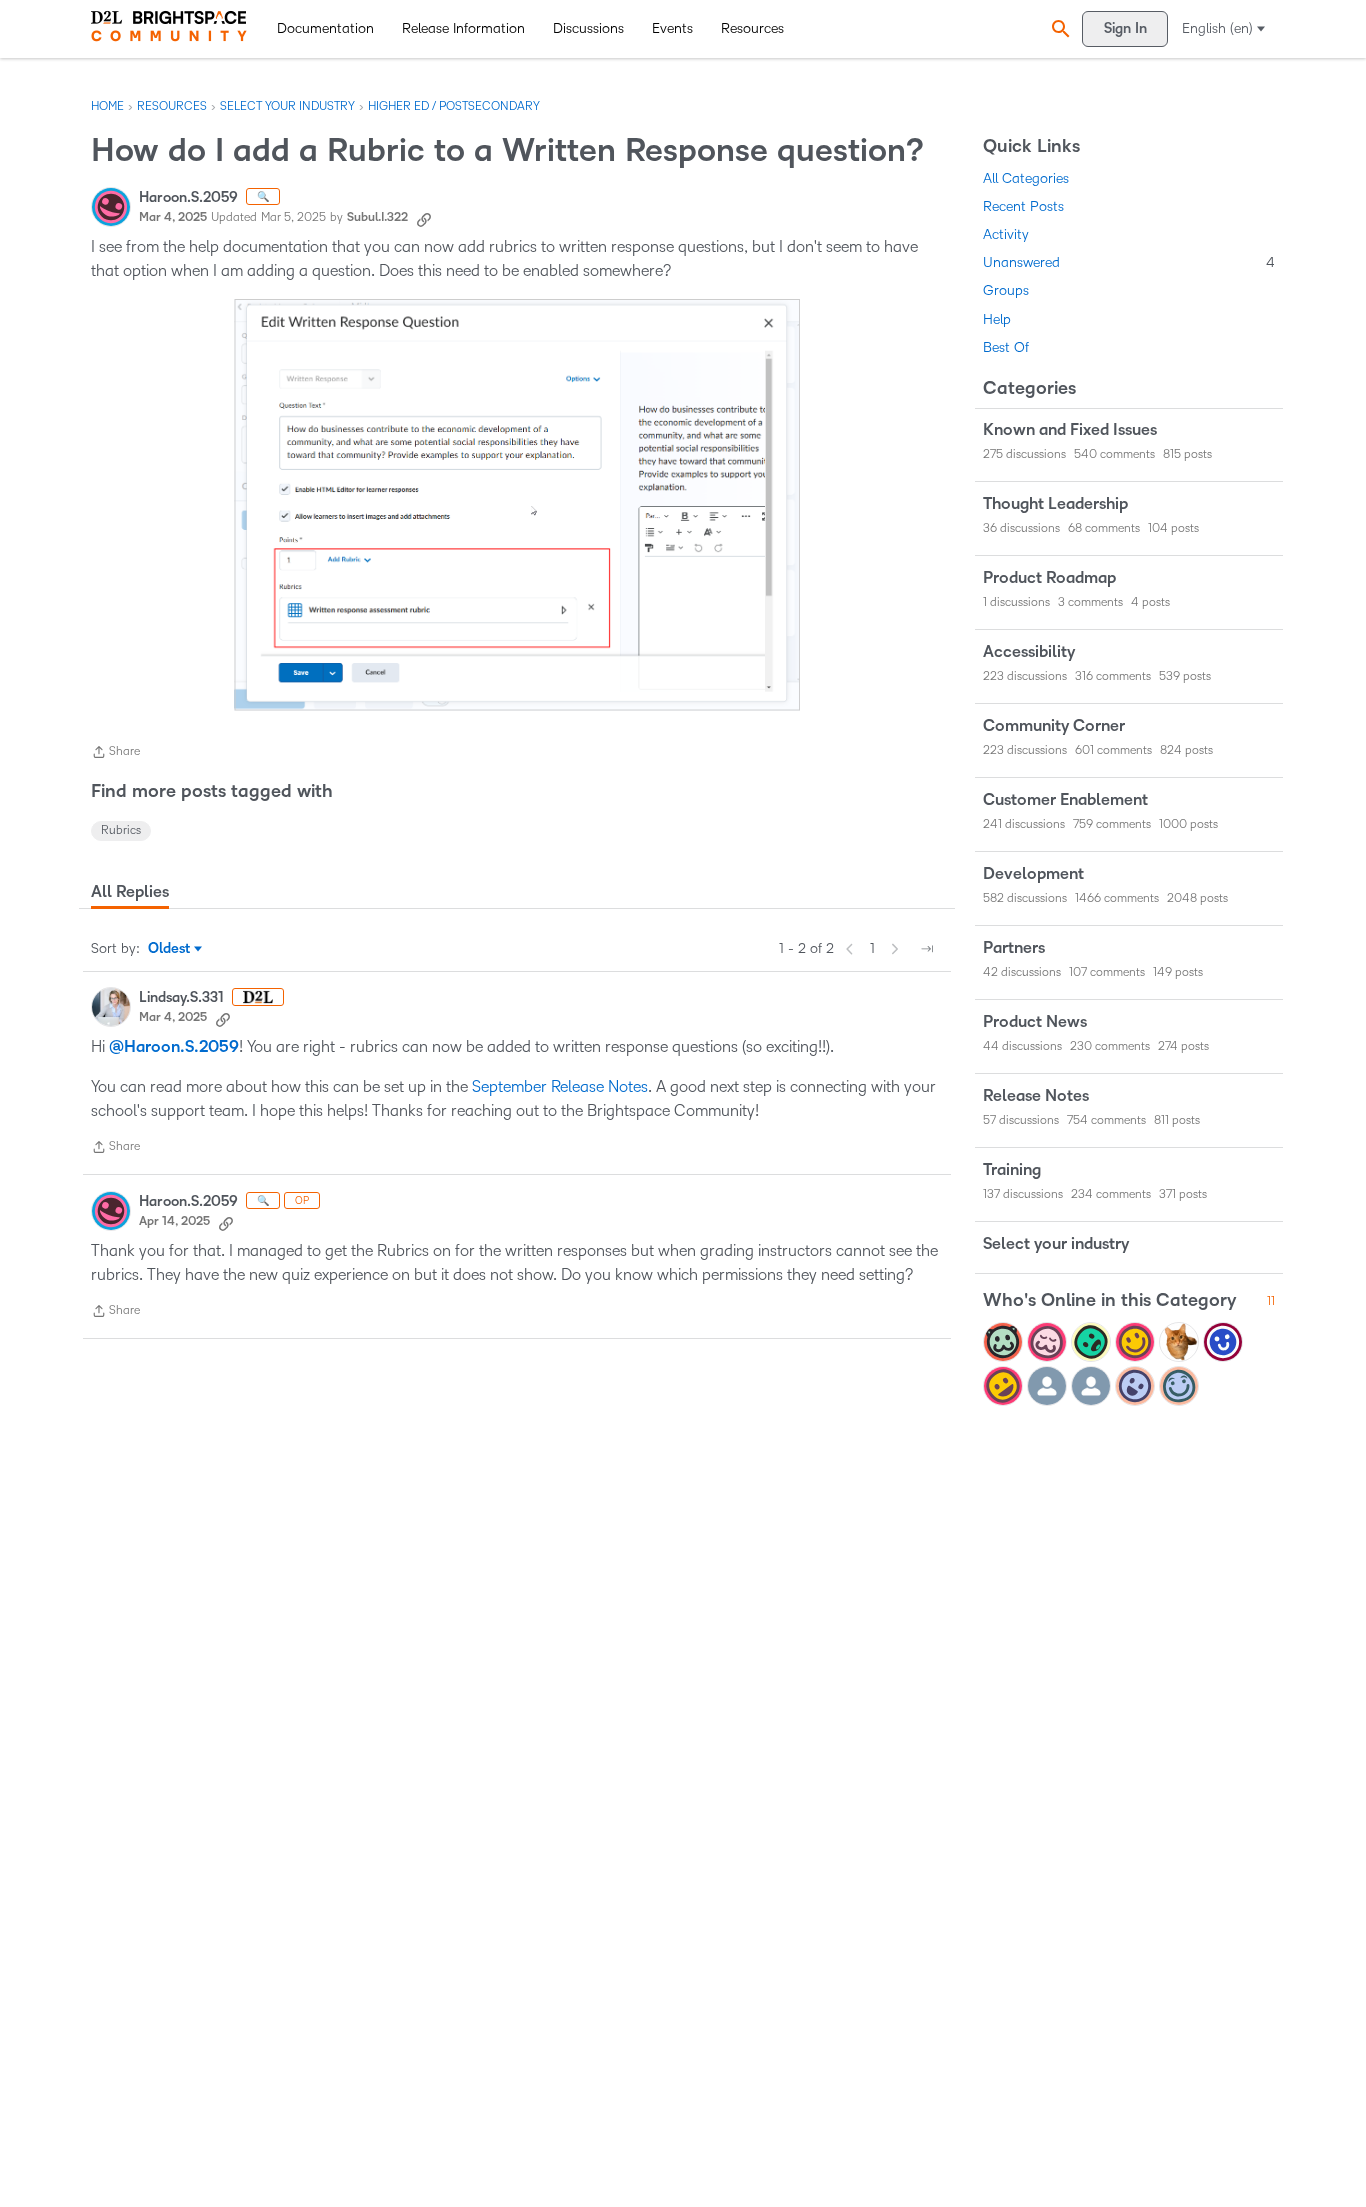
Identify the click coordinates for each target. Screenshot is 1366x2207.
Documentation (325, 28)
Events (672, 28)
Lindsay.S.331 (181, 997)
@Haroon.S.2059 (174, 1047)
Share (115, 754)
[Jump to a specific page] (927, 949)
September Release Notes (560, 1086)
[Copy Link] (424, 218)
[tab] (130, 892)
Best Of (1006, 347)
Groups (1006, 290)
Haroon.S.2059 (188, 197)
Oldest (170, 950)
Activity (1006, 234)
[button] (1058, 28)
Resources (752, 28)
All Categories (1026, 178)
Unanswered (1129, 262)
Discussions (588, 28)
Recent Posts (1023, 206)
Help (997, 319)
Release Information (463, 28)
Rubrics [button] (121, 830)
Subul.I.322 (377, 217)
